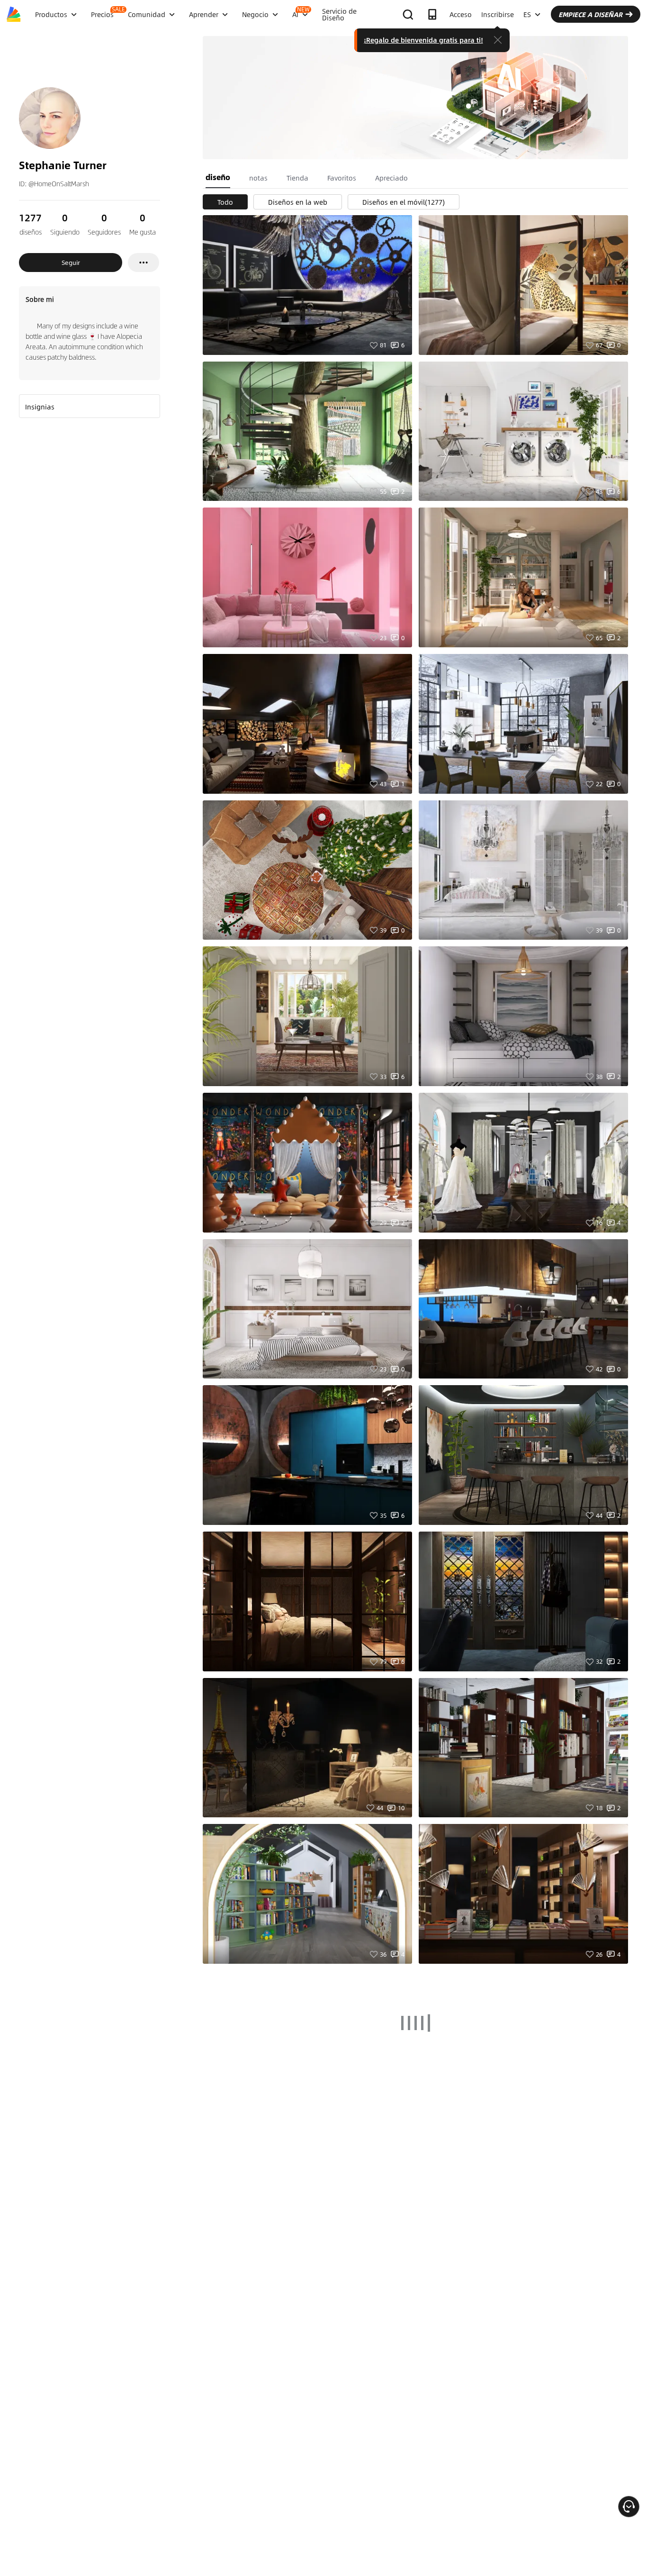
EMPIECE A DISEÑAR (590, 14)
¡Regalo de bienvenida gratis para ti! (423, 40)
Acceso (461, 14)
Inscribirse (498, 14)
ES (527, 14)
